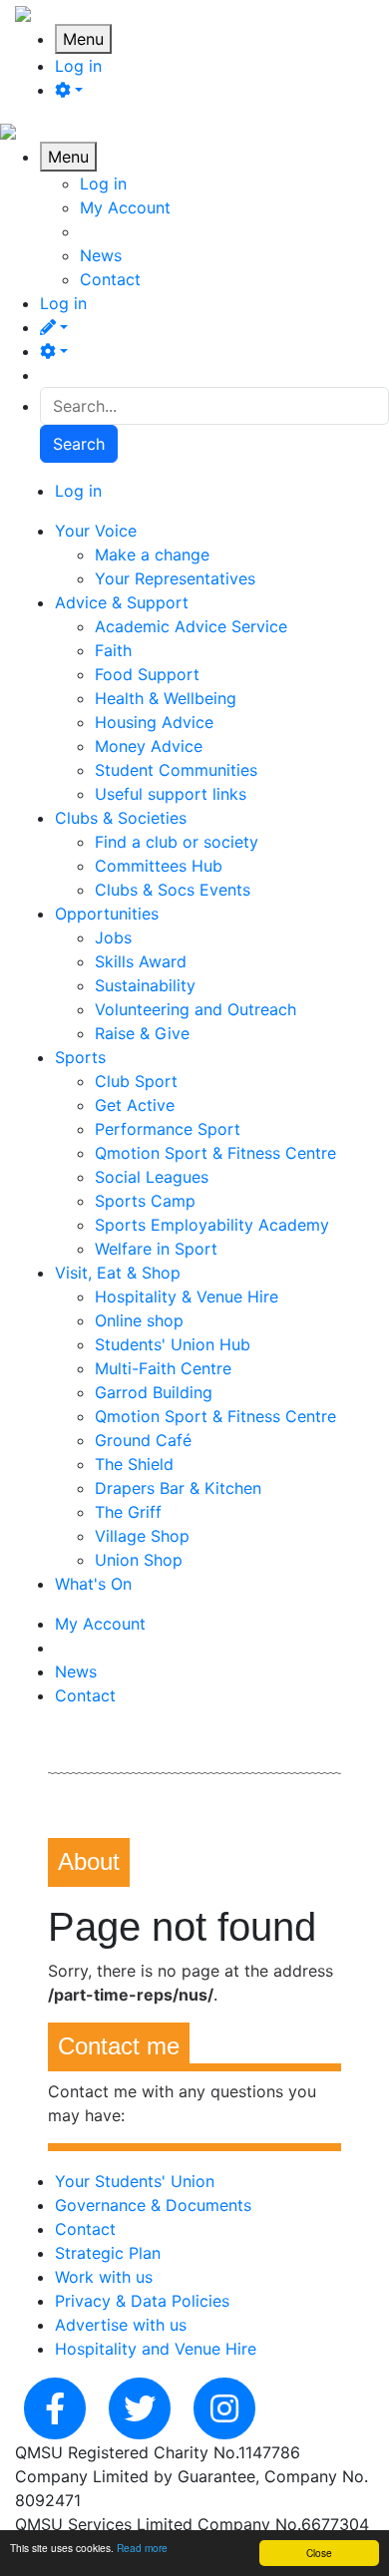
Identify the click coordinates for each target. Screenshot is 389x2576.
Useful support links (171, 794)
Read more (142, 2548)
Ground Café (143, 1440)
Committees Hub (159, 866)
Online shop (139, 1320)
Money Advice (149, 746)
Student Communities (176, 770)
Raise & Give (142, 1033)
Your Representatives (175, 578)
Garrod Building (154, 1392)
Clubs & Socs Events (173, 890)
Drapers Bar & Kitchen (178, 1488)
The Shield (134, 1464)
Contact (110, 279)
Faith (113, 650)
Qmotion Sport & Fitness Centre (215, 1153)
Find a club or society (177, 842)
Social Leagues (152, 1177)
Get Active (135, 1105)
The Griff (128, 1512)
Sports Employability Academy (212, 1225)
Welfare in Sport (156, 1249)
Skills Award (141, 961)
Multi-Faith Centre (163, 1368)
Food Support (147, 674)
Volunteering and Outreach (195, 1009)
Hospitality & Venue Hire (187, 1296)
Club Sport (136, 1081)
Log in (78, 66)
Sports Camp (145, 1201)
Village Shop (142, 1536)
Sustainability (145, 985)
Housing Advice (154, 722)
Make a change (152, 554)
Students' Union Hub (173, 1344)
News (101, 255)
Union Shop (139, 1560)
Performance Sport (168, 1129)
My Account (125, 207)
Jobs (113, 937)
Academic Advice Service (191, 626)
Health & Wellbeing (166, 698)
